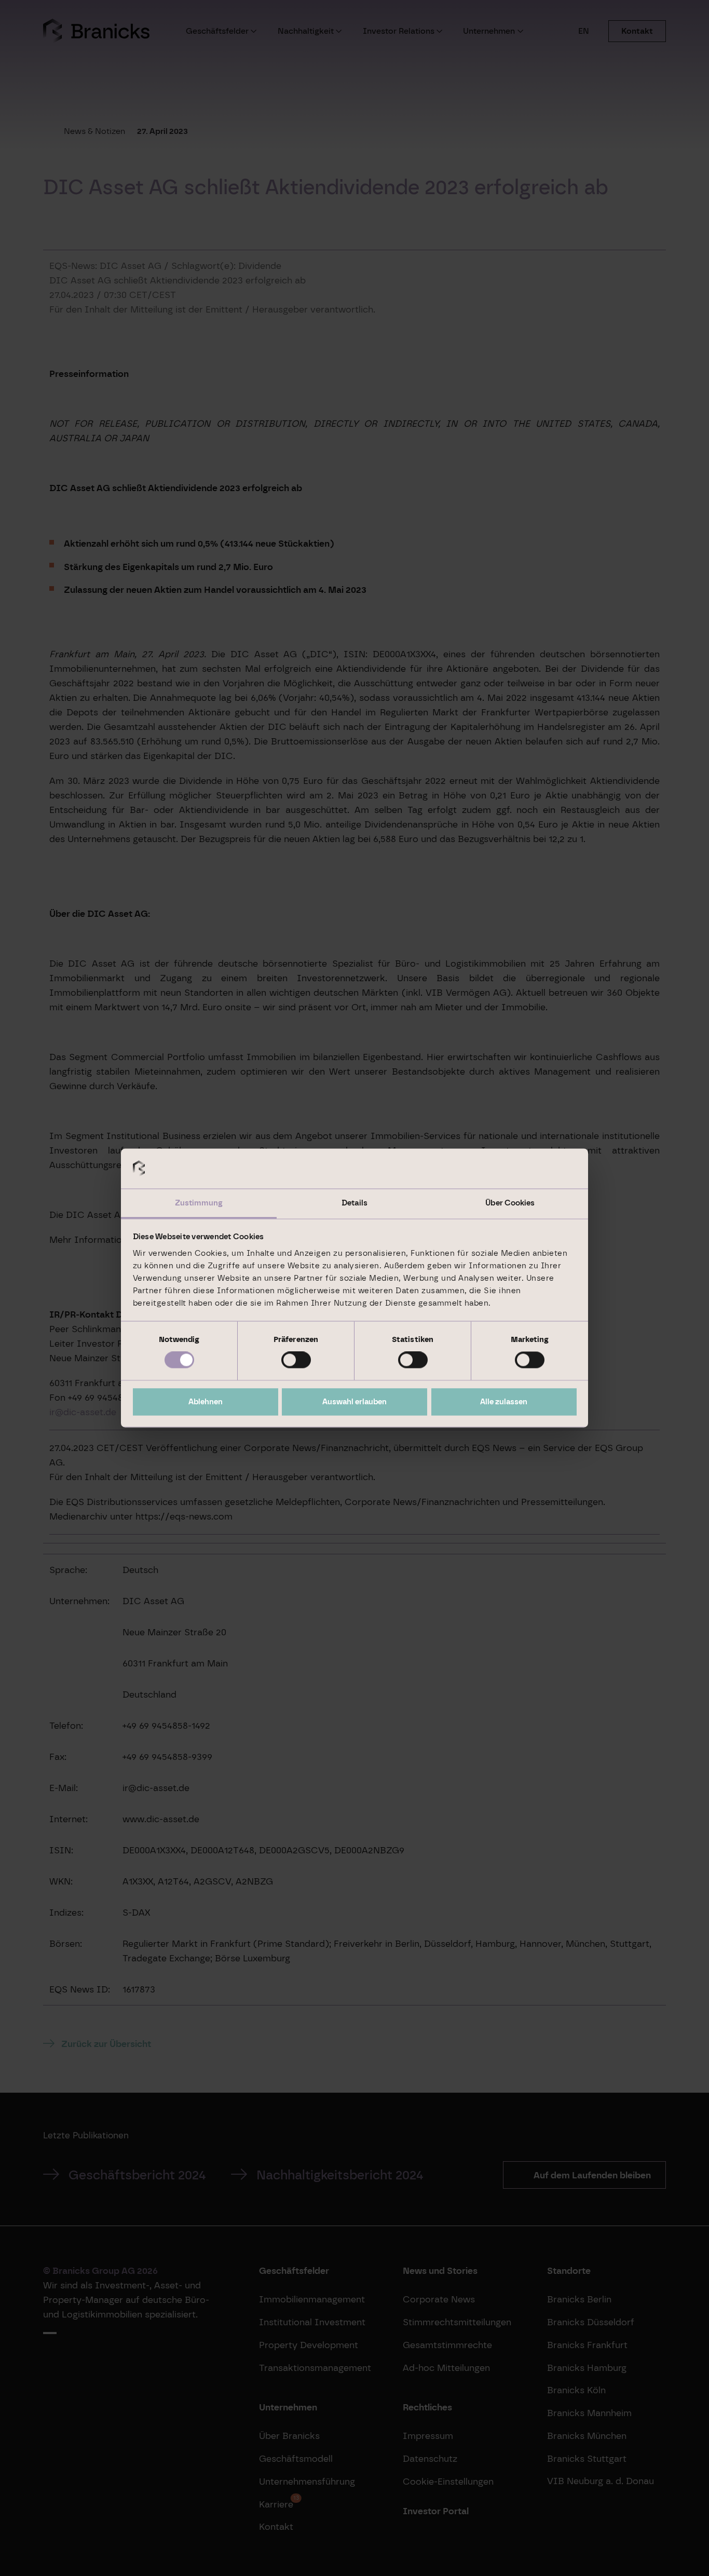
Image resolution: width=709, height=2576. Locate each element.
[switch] (296, 1360)
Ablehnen (206, 1402)
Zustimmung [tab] (199, 1203)
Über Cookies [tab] (510, 1203)
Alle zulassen (504, 1402)
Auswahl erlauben (354, 1402)
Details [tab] (354, 1203)
